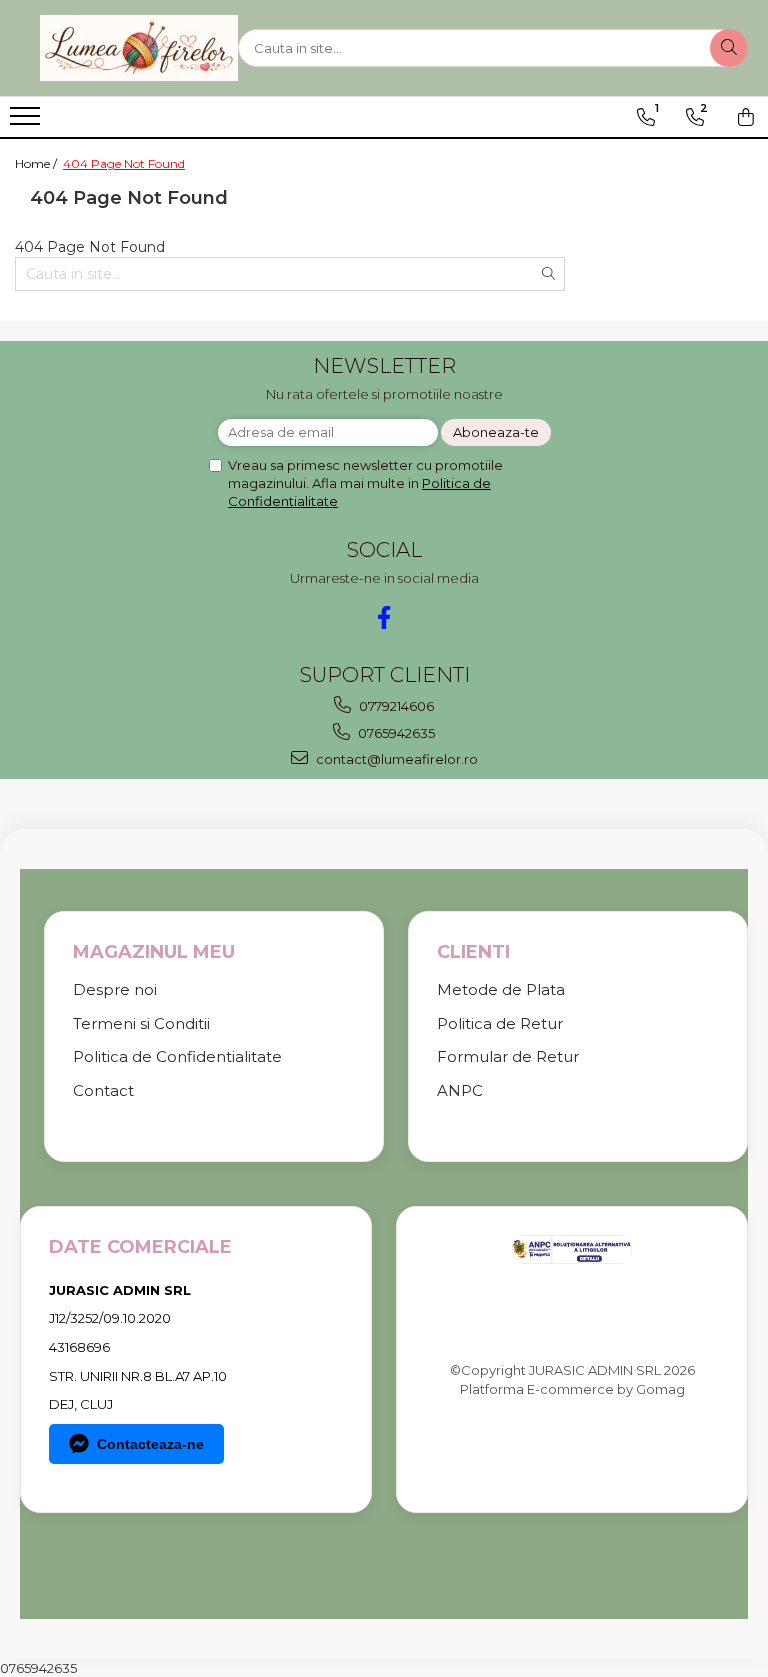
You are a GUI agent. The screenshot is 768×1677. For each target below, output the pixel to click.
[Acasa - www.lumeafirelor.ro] (139, 48)
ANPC (460, 1090)
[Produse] (27, 122)
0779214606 (395, 706)
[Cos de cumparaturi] (746, 117)
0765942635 (395, 733)
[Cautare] (729, 48)
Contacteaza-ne (150, 1444)
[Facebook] (384, 617)
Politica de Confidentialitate (177, 1056)
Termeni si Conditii (141, 1023)
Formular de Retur (508, 1056)
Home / (37, 163)
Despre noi (115, 989)
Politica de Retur (500, 1023)
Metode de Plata (501, 989)
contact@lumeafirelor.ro (395, 759)
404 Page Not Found (124, 163)
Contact (103, 1090)
